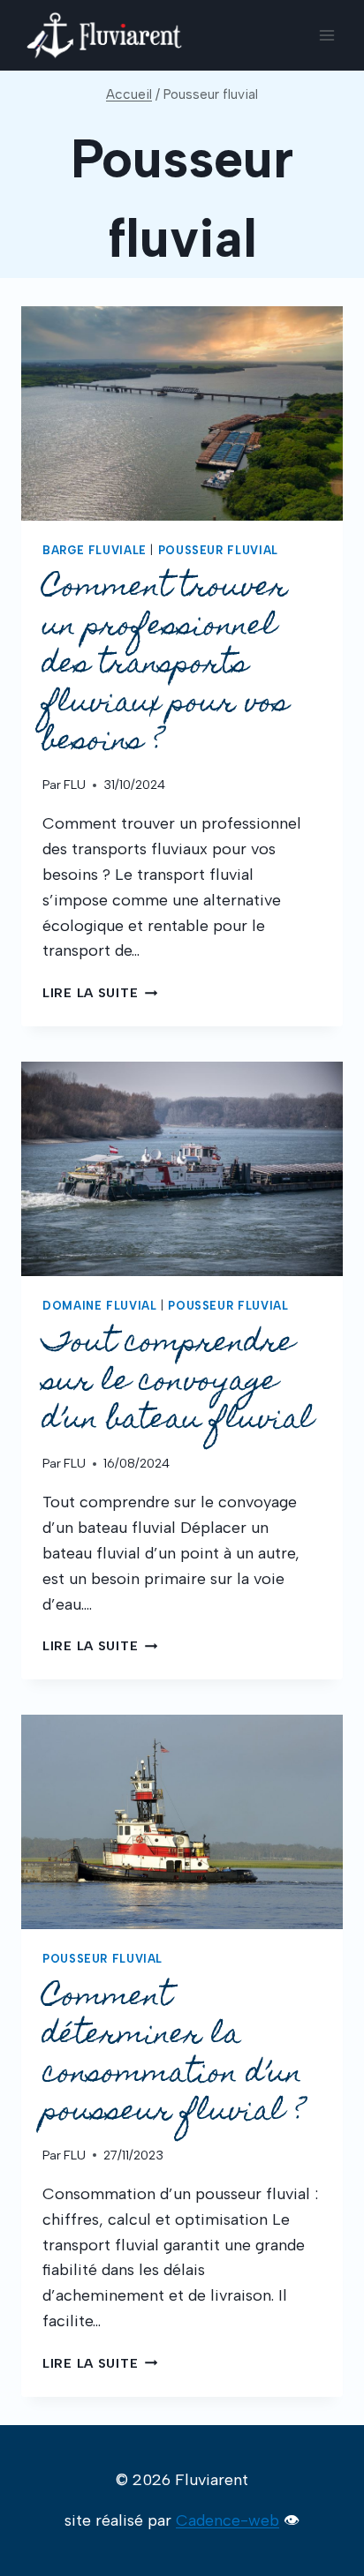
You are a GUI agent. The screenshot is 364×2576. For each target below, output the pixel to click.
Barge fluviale (95, 550)
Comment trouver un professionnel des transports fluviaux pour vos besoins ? (166, 666)
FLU (75, 785)
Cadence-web (227, 2520)
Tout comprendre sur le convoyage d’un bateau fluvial (178, 1383)
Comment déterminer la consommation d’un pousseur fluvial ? (178, 2056)
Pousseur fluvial (218, 550)
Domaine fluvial (99, 1306)
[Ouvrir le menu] (326, 35)
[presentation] (182, 413)
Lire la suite (100, 993)
